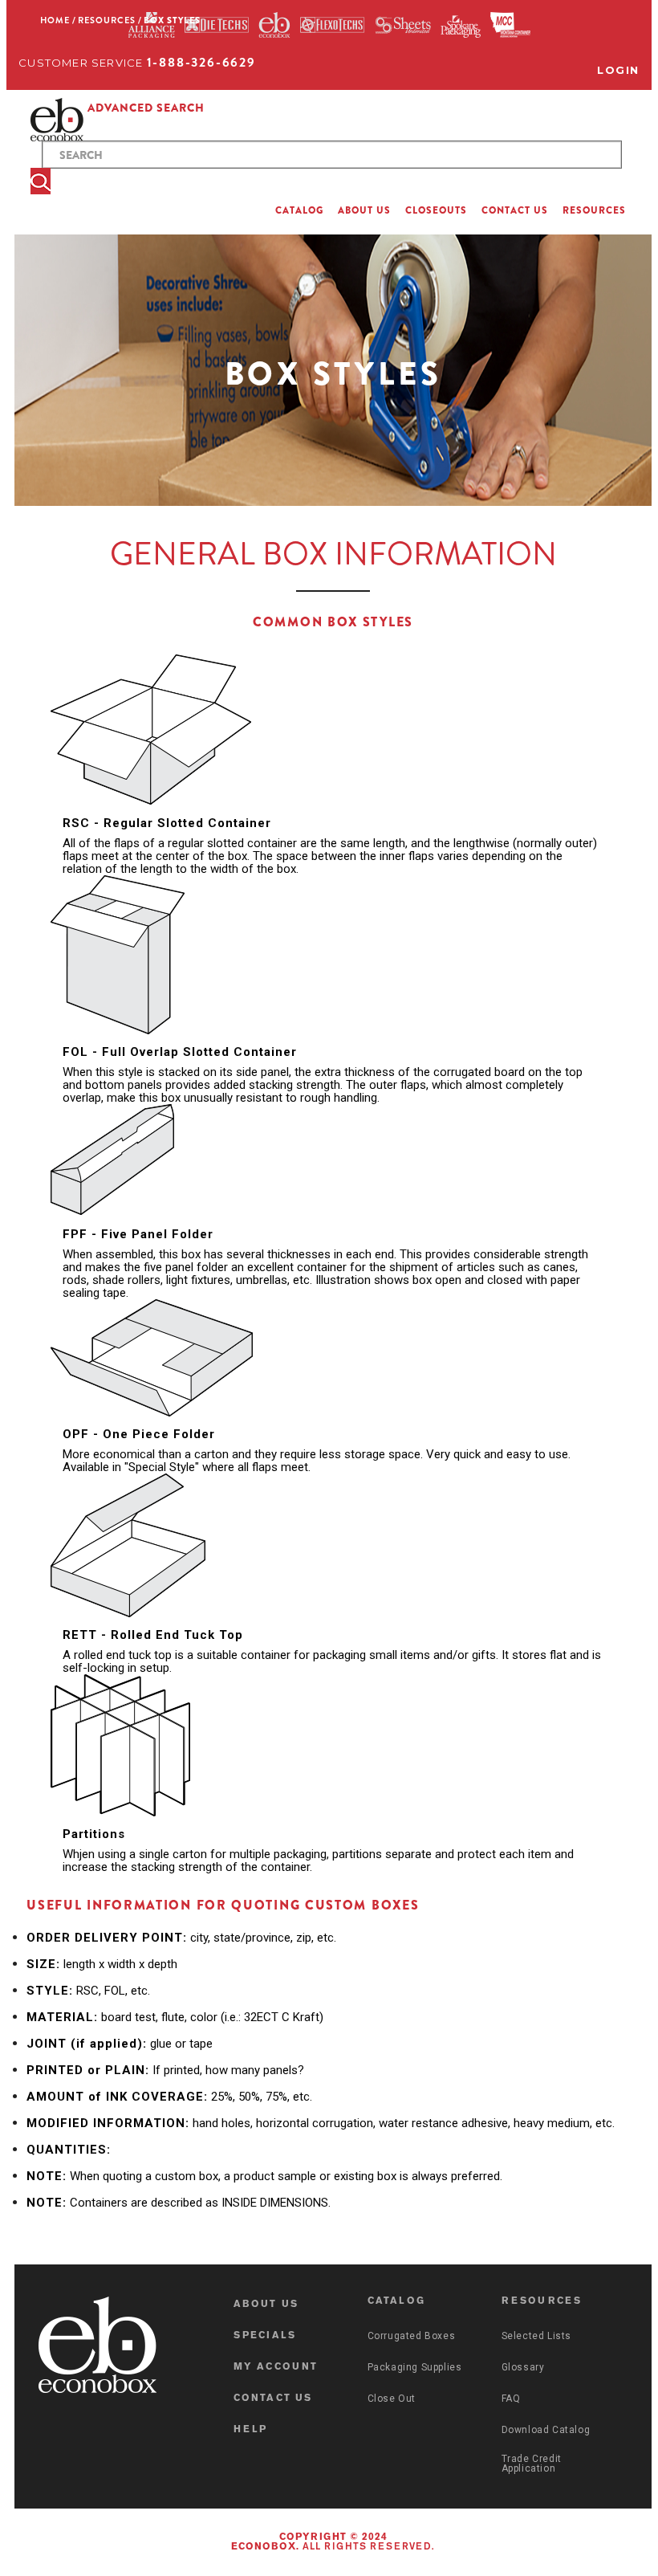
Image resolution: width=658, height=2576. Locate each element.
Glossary (523, 2367)
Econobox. (265, 2547)
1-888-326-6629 (201, 62)
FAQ (511, 2399)
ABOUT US (364, 210)
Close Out (392, 2399)
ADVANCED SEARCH (146, 108)
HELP (251, 2430)
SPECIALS (265, 2336)
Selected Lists (536, 2336)
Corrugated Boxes (412, 2336)
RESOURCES (594, 210)
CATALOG (299, 210)
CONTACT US (515, 210)
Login (618, 70)
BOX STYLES (172, 20)
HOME (55, 20)
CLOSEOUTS (436, 210)
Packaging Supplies (415, 2367)
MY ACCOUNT (276, 2367)
